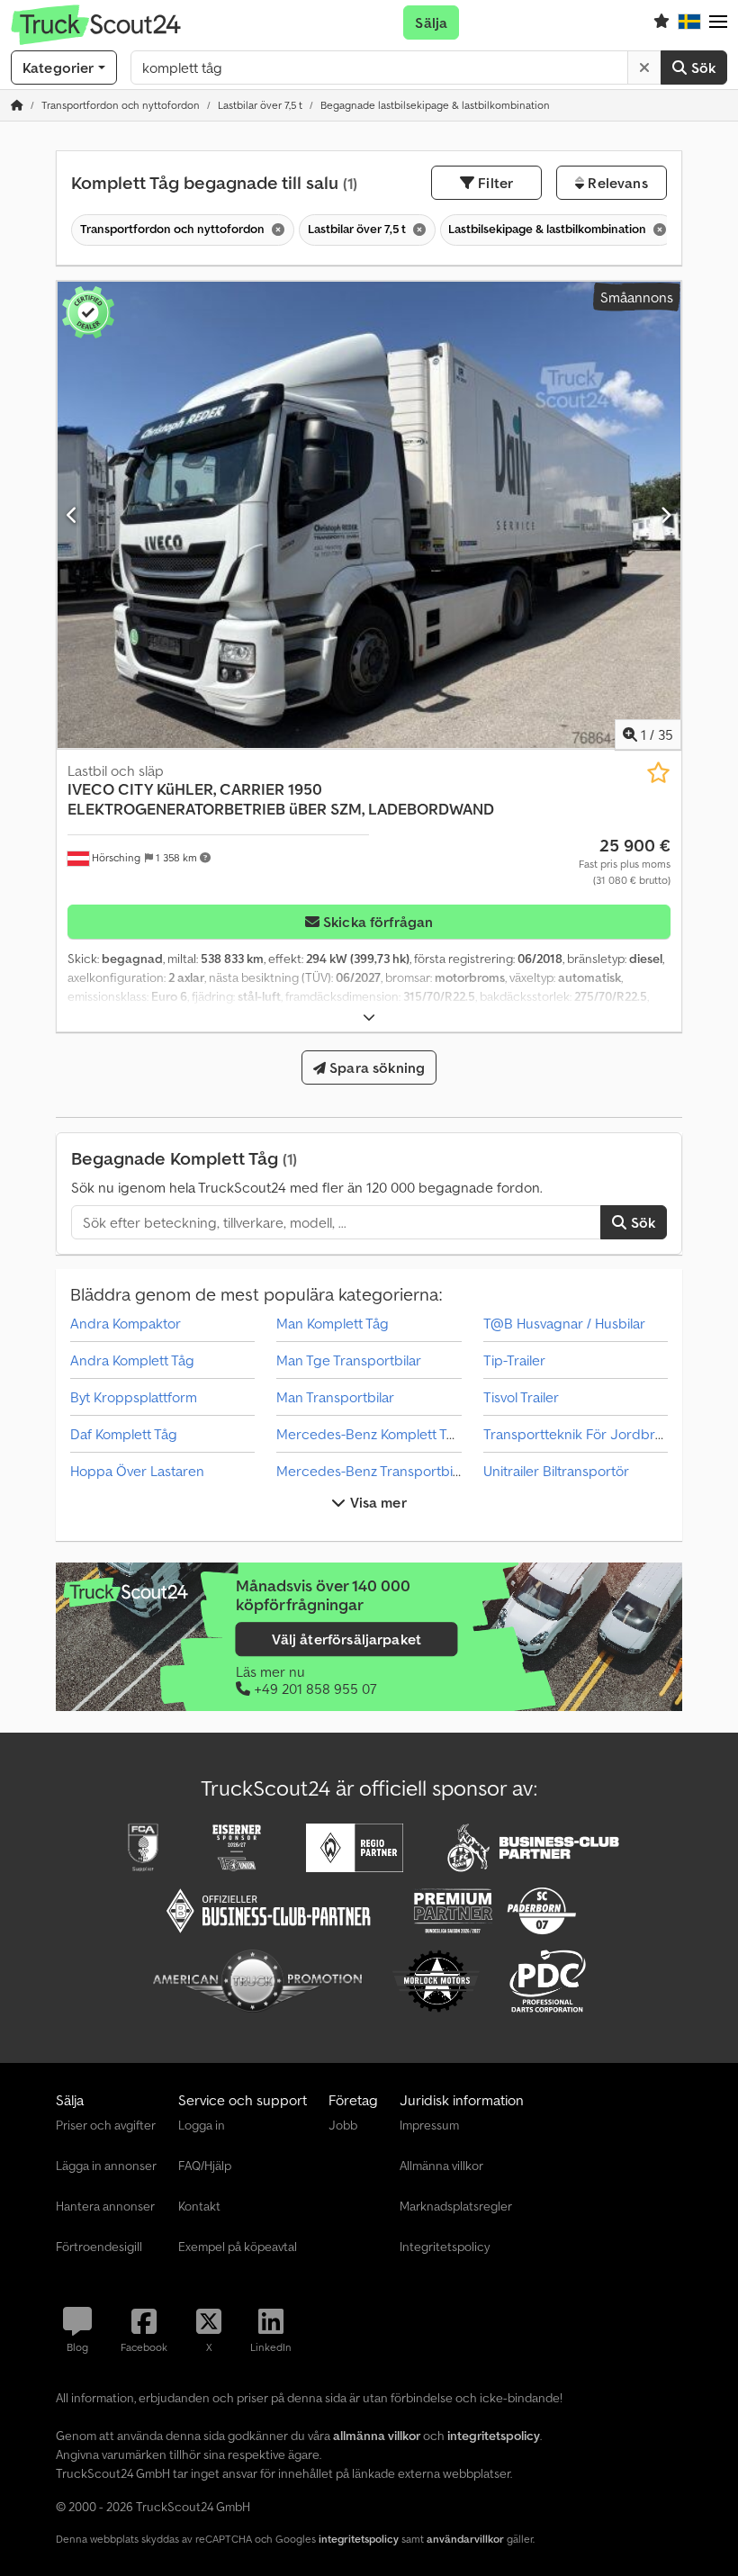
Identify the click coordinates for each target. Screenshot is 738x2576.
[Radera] (644, 68)
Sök (701, 68)
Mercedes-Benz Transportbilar (372, 1471)
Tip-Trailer (514, 1360)
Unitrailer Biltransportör (556, 1471)
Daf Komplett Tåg (124, 1434)
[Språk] (689, 23)
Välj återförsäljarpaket (346, 1639)
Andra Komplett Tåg (132, 1360)
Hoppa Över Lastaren (137, 1471)
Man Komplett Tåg (333, 1323)
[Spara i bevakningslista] (658, 773)
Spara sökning (375, 1067)
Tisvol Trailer (521, 1397)
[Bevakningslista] (661, 23)
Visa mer (376, 1502)
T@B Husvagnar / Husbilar (564, 1323)
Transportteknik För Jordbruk (577, 1434)
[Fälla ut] (369, 1018)
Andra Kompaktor (126, 1323)
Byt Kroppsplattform (134, 1397)
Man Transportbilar (335, 1397)
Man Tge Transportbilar (349, 1360)
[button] (718, 23)
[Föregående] (72, 515)
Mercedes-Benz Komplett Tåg (369, 1434)
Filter (494, 183)
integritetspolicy (359, 2539)
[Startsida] (17, 105)
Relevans (616, 183)
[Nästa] (666, 515)
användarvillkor (465, 2539)
